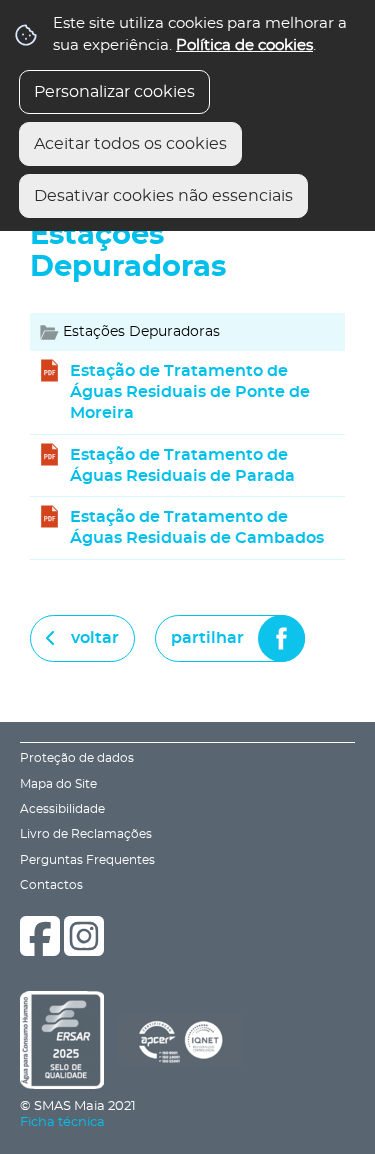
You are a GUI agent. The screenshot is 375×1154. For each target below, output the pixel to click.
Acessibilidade (62, 809)
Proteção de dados (77, 758)
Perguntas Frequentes (87, 860)
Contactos (51, 885)
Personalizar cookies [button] (114, 92)
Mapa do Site (58, 784)
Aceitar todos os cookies (130, 144)
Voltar (95, 638)
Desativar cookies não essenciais (163, 196)
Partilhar (207, 638)
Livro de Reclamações (86, 834)
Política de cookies (244, 45)
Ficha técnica (62, 1122)
